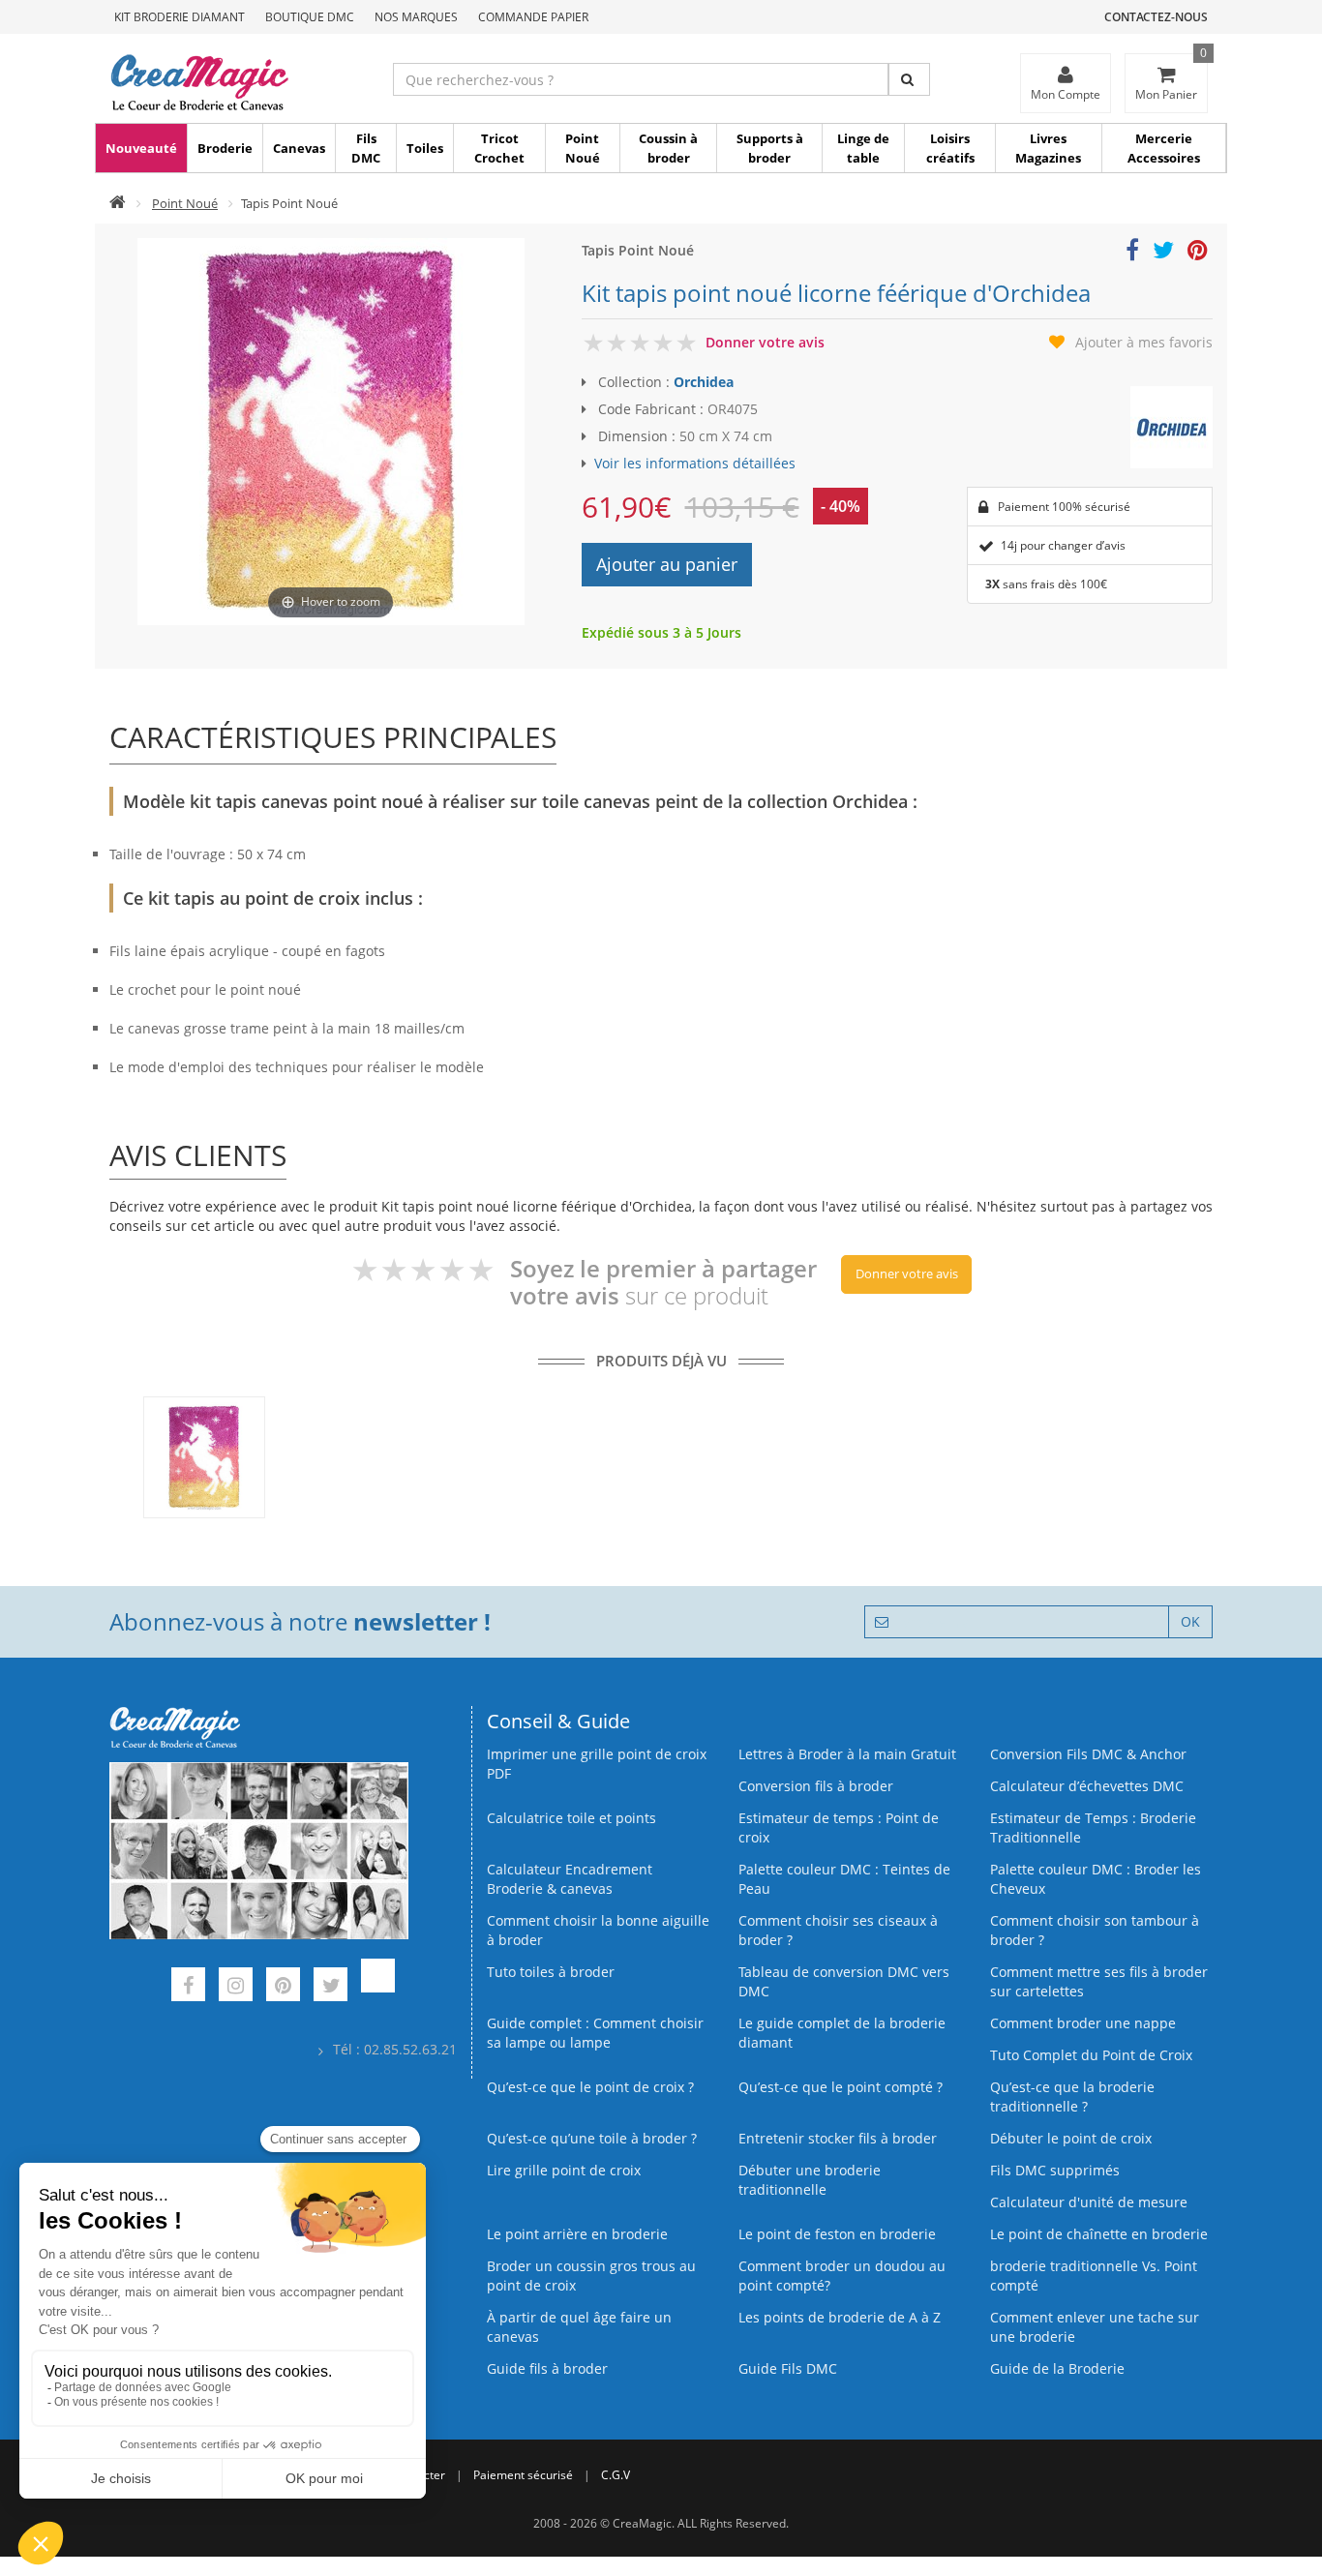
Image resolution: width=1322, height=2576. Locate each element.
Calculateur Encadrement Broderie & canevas (570, 1879)
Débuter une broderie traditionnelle (810, 2180)
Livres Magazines (1048, 148)
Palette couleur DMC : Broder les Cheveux (1096, 1879)
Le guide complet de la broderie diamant (842, 2033)
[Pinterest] (283, 1987)
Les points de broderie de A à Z (840, 2317)
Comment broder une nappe (1083, 2023)
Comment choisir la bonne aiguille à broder (598, 1930)
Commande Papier (533, 17)
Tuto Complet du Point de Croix (1091, 2055)
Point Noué (583, 148)
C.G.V (616, 2475)
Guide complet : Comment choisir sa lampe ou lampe (595, 2033)
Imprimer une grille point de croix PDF (597, 1764)
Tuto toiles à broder (551, 1972)
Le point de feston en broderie (837, 2234)
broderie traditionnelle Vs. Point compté (1094, 2276)
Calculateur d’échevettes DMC (1087, 1786)
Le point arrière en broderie (577, 2234)
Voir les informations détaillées (695, 463)
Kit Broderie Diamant (180, 17)
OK (1190, 1621)
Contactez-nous (1156, 17)
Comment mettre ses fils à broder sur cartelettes (1099, 1981)
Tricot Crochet (499, 148)
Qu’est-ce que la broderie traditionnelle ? (1072, 2097)
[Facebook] (188, 1987)
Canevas (299, 148)
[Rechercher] (909, 79)
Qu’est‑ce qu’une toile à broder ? (592, 2138)
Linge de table (863, 148)
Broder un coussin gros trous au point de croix (591, 2276)
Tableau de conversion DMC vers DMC (844, 1981)
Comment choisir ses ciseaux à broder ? (838, 1930)
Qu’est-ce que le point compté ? (841, 2087)
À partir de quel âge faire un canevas (579, 2327)
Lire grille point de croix (564, 2170)
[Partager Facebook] (1132, 253)
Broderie (225, 148)
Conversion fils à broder (816, 1786)
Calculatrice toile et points (571, 1818)
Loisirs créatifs (950, 148)
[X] (330, 1987)
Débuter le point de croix (1071, 2138)
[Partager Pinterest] (1198, 253)
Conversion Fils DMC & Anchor (1088, 1754)
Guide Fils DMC (788, 2368)
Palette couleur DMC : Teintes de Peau (844, 1879)
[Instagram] (236, 1987)
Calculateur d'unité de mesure (1089, 2202)
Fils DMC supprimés (1055, 2170)
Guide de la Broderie (1057, 2368)
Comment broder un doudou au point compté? (842, 2276)
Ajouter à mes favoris (1144, 342)
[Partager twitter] (1163, 253)
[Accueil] (118, 203)
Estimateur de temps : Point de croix (839, 1827)
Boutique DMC (310, 17)
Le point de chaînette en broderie (1099, 2234)
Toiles (425, 148)
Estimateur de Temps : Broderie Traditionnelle (1093, 1827)
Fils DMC (366, 148)
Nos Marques (416, 17)
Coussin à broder (668, 148)
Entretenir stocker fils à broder (838, 2138)
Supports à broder (770, 148)
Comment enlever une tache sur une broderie (1095, 2327)
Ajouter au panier (667, 564)
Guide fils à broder (547, 2368)
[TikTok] (378, 1987)
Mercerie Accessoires (1164, 148)
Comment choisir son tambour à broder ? (1095, 1930)
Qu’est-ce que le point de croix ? (590, 2087)
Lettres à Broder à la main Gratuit (847, 1754)
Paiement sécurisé (523, 2475)
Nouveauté (141, 148)
